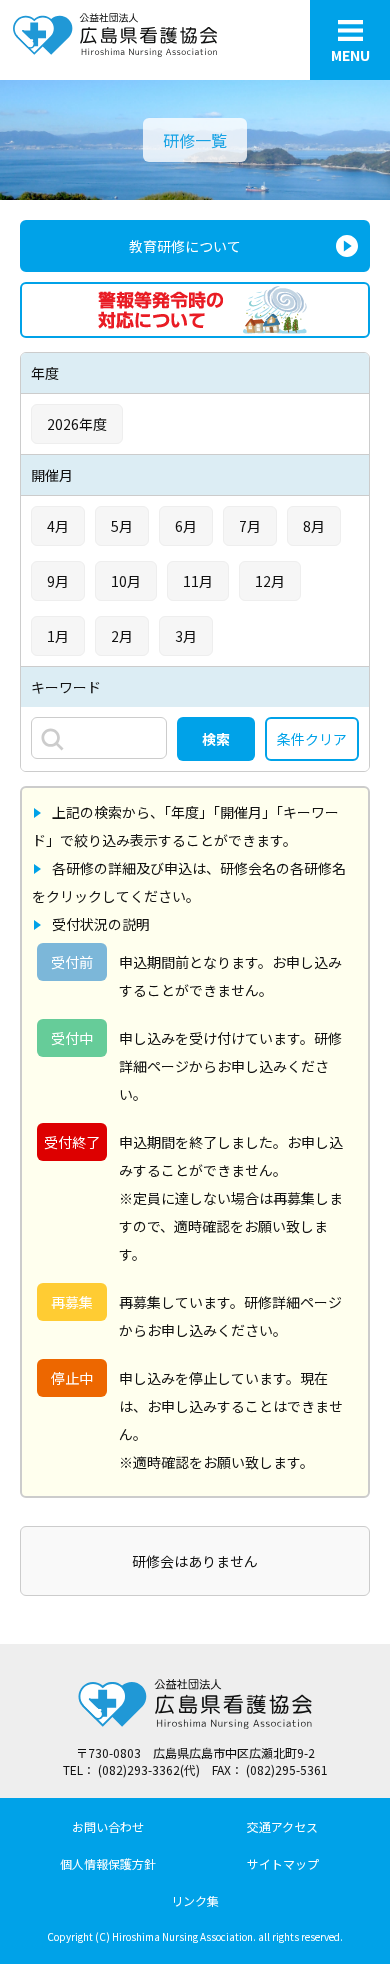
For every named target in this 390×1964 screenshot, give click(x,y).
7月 (250, 526)
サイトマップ (283, 1863)
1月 (58, 636)
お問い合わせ (108, 1826)
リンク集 (195, 1900)
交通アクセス (282, 1826)
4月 (58, 526)
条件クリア (312, 739)
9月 (58, 581)
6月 (186, 526)
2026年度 (77, 424)
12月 (270, 581)
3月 (186, 636)
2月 (122, 636)
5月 (122, 526)
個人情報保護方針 (108, 1863)
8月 (314, 526)
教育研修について (185, 246)
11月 (198, 581)
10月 (126, 581)
